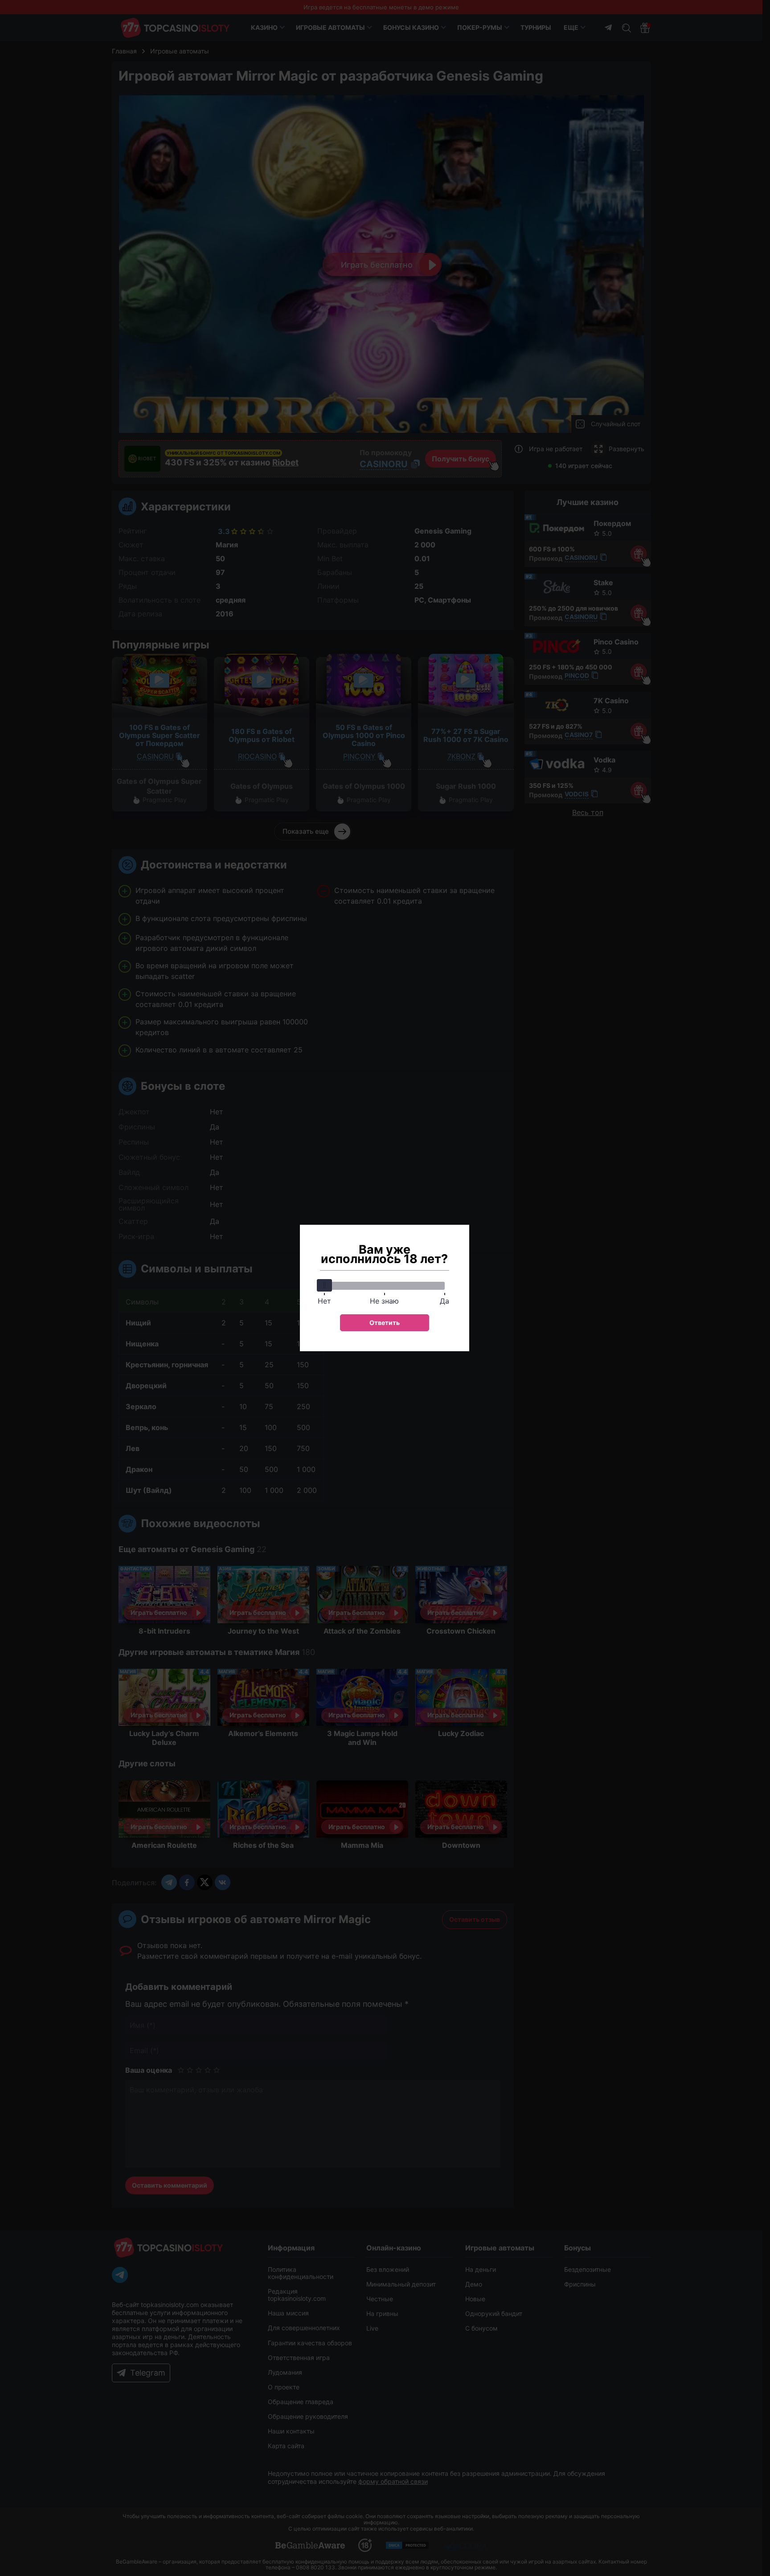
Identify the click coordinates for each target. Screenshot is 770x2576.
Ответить (385, 1323)
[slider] (324, 1285)
